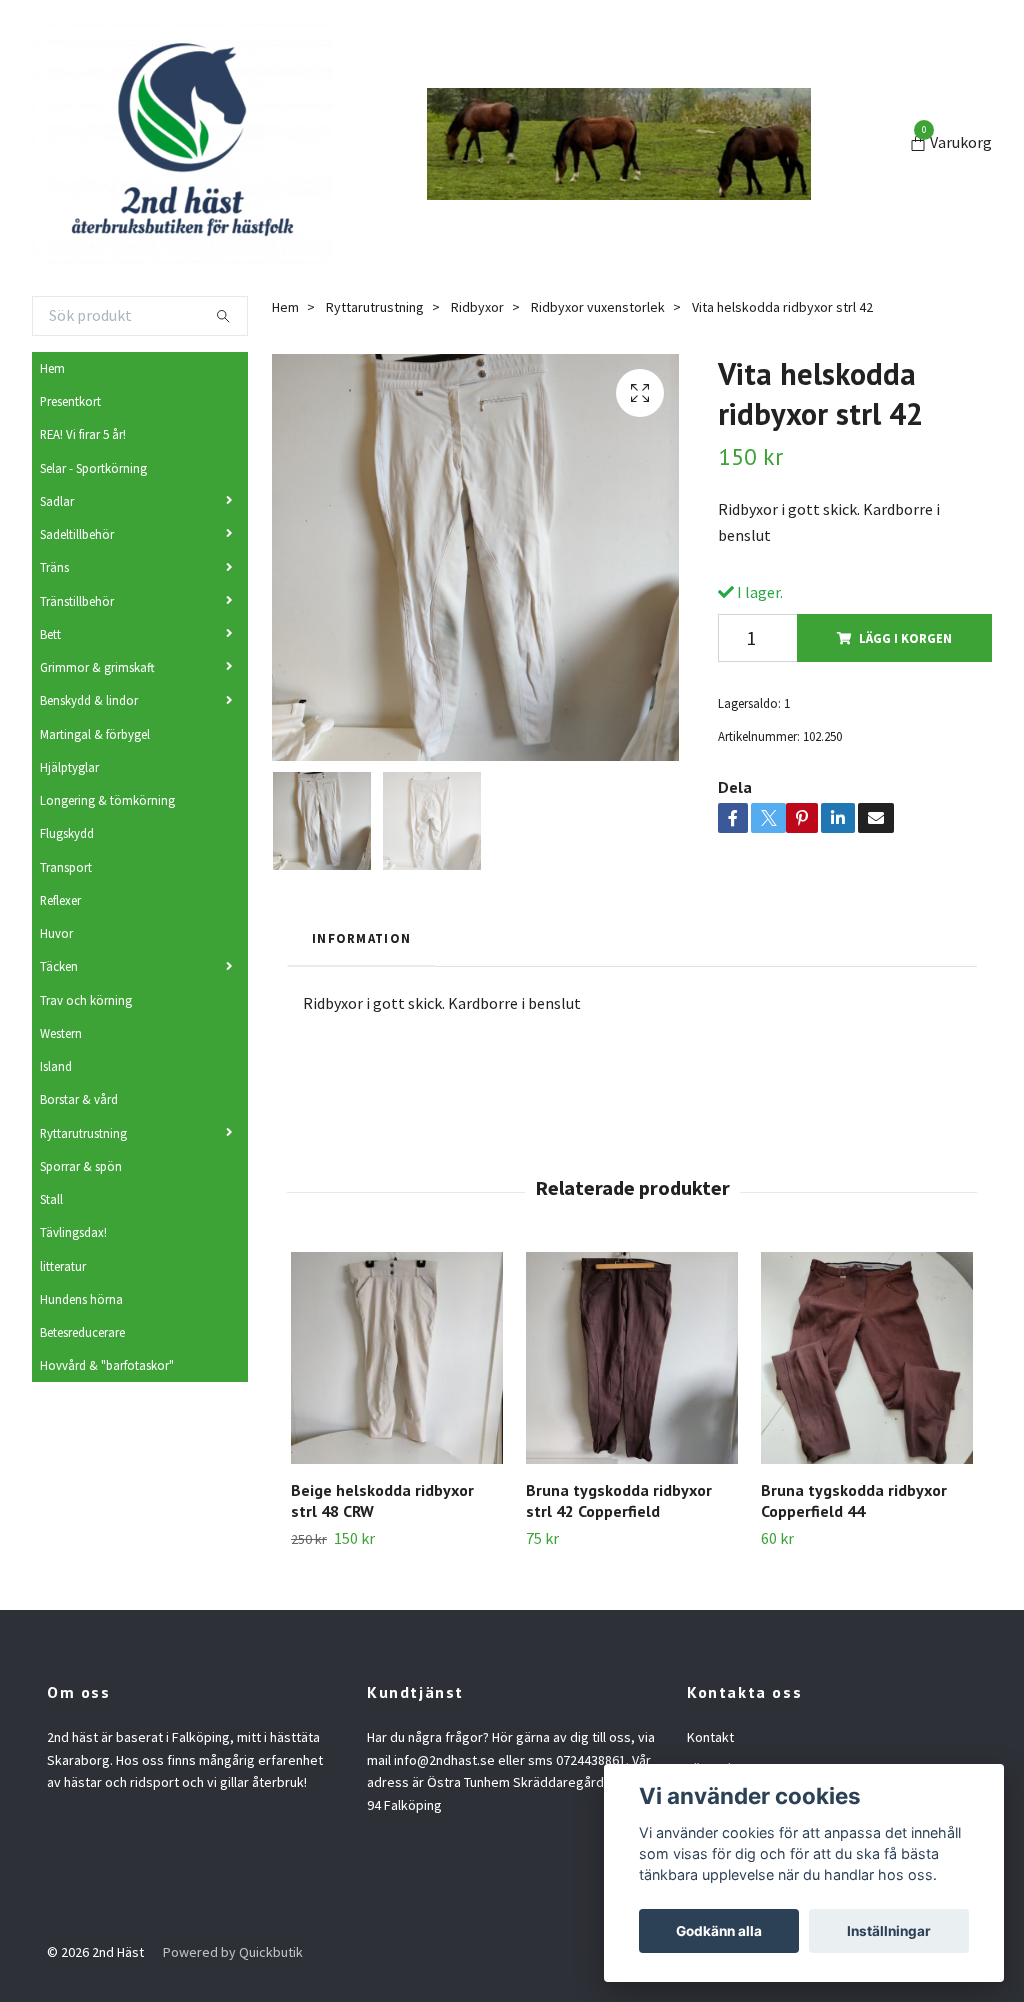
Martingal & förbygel (95, 734)
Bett (50, 634)
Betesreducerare (82, 1332)
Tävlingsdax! (73, 1232)
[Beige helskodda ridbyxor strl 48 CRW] (397, 1358)
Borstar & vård (79, 1099)
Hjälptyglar (69, 767)
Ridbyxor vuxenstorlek (598, 307)
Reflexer (60, 900)
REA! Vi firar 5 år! (83, 434)
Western (61, 1033)
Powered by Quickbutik (233, 1952)
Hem (52, 368)
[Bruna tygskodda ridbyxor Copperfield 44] (867, 1358)
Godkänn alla (719, 1931)
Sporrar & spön (81, 1166)
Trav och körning (86, 1000)
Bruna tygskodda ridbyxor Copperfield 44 (854, 1500)
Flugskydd (67, 833)
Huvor (56, 933)
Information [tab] (361, 938)
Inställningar (889, 1931)
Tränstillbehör (77, 601)
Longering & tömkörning (107, 800)
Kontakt (710, 1737)
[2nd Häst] (182, 144)
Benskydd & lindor (89, 700)
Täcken (59, 966)
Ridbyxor (477, 307)
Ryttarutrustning (83, 1133)
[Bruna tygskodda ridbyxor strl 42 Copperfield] (632, 1358)
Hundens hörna (81, 1299)
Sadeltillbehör (77, 534)
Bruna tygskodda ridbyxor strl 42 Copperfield (619, 1500)
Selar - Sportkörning (93, 468)
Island (56, 1066)
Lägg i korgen (905, 638)
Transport (66, 867)
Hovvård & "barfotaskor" (107, 1365)
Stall (51, 1199)
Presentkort (70, 401)
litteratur (63, 1266)
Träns (54, 567)
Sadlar (57, 501)
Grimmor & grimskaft (97, 667)
